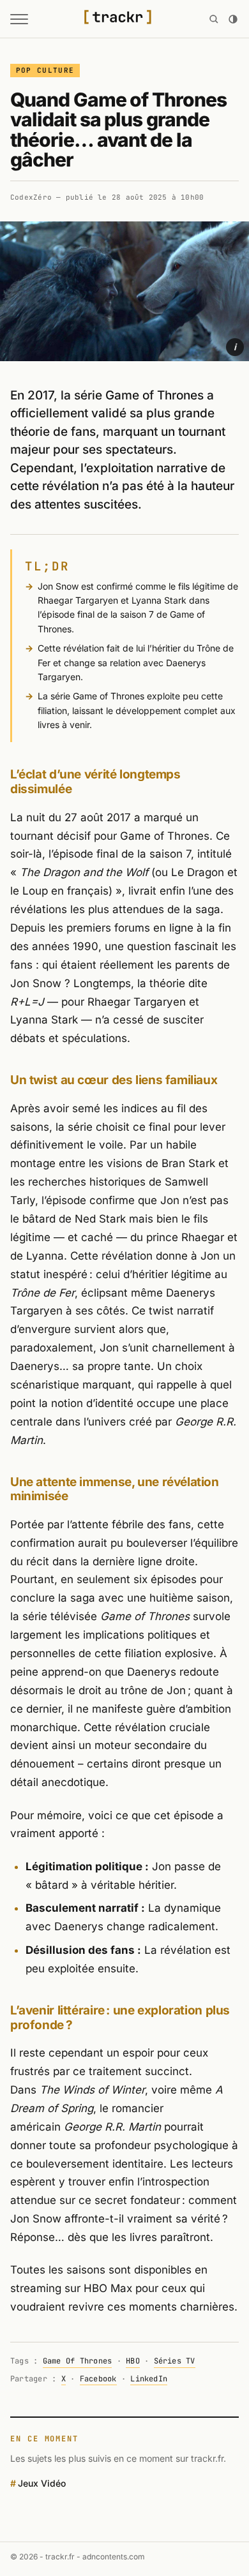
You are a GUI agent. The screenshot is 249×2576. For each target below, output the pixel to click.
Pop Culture (45, 70)
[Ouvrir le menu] (19, 19)
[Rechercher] (214, 19)
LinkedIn (149, 2379)
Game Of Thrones (78, 2361)
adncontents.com (114, 2557)
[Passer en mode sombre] (233, 19)
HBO (133, 2361)
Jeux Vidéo (42, 2483)
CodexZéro (31, 197)
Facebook (98, 2379)
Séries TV (175, 2361)
